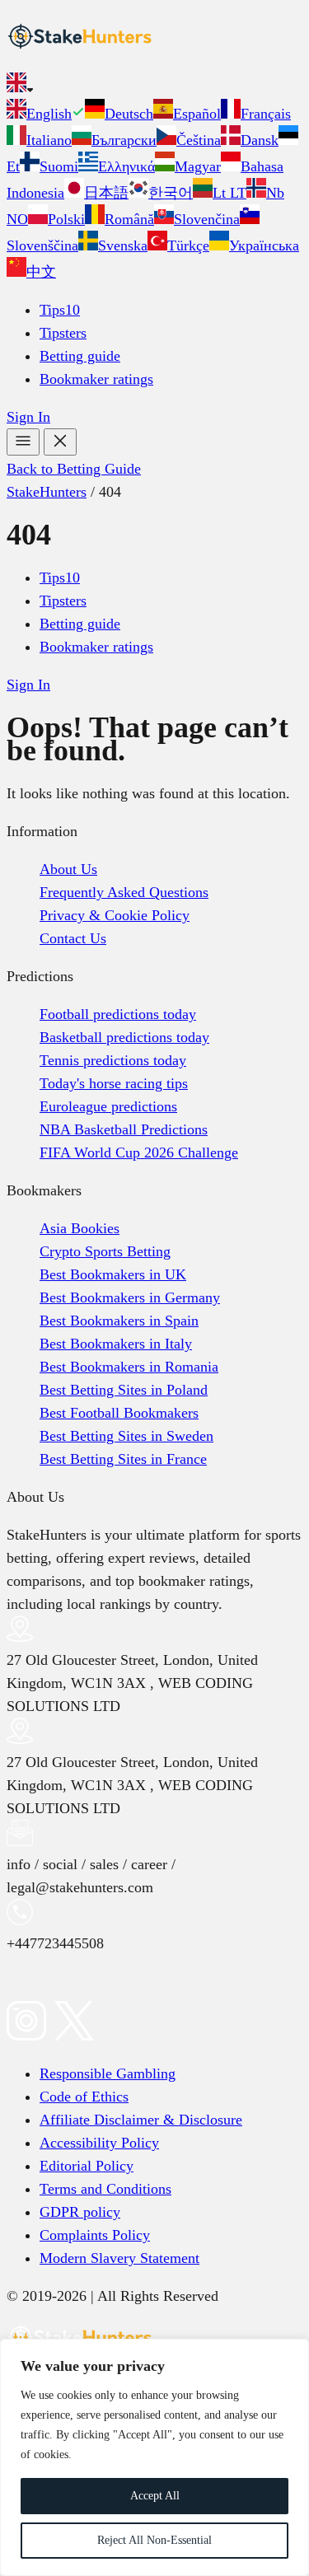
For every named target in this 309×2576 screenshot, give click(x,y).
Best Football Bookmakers (119, 1413)
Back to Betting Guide (74, 469)
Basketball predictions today (124, 1037)
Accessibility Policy (99, 2143)
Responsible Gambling (108, 2073)
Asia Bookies (80, 1228)
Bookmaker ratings (96, 379)
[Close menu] (60, 442)
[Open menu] (23, 442)
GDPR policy (80, 2212)
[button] (154, 86)
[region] (154, 2457)
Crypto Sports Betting (105, 1251)
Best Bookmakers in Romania (129, 1367)
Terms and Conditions (105, 2189)
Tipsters (63, 333)
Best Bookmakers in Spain (119, 1321)
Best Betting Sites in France (123, 1459)
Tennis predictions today (113, 1060)
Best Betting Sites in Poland (124, 1390)
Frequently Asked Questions (124, 892)
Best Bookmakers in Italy (116, 1344)
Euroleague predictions (108, 1106)
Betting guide (80, 356)
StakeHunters (47, 492)
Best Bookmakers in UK (113, 1274)
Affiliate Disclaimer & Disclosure (141, 2120)
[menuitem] (46, 114)
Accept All (155, 2496)
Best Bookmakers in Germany (130, 1297)
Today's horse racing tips (114, 1083)
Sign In (28, 417)
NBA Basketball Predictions (124, 1129)
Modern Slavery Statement (119, 2258)
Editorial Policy (87, 2166)
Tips (60, 310)
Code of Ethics (84, 2097)
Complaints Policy (95, 2235)
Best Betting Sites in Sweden (126, 1436)
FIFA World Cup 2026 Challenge (139, 1152)
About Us (68, 869)
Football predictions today (118, 1014)
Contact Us (73, 938)
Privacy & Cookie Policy (115, 915)
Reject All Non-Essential (154, 2540)
